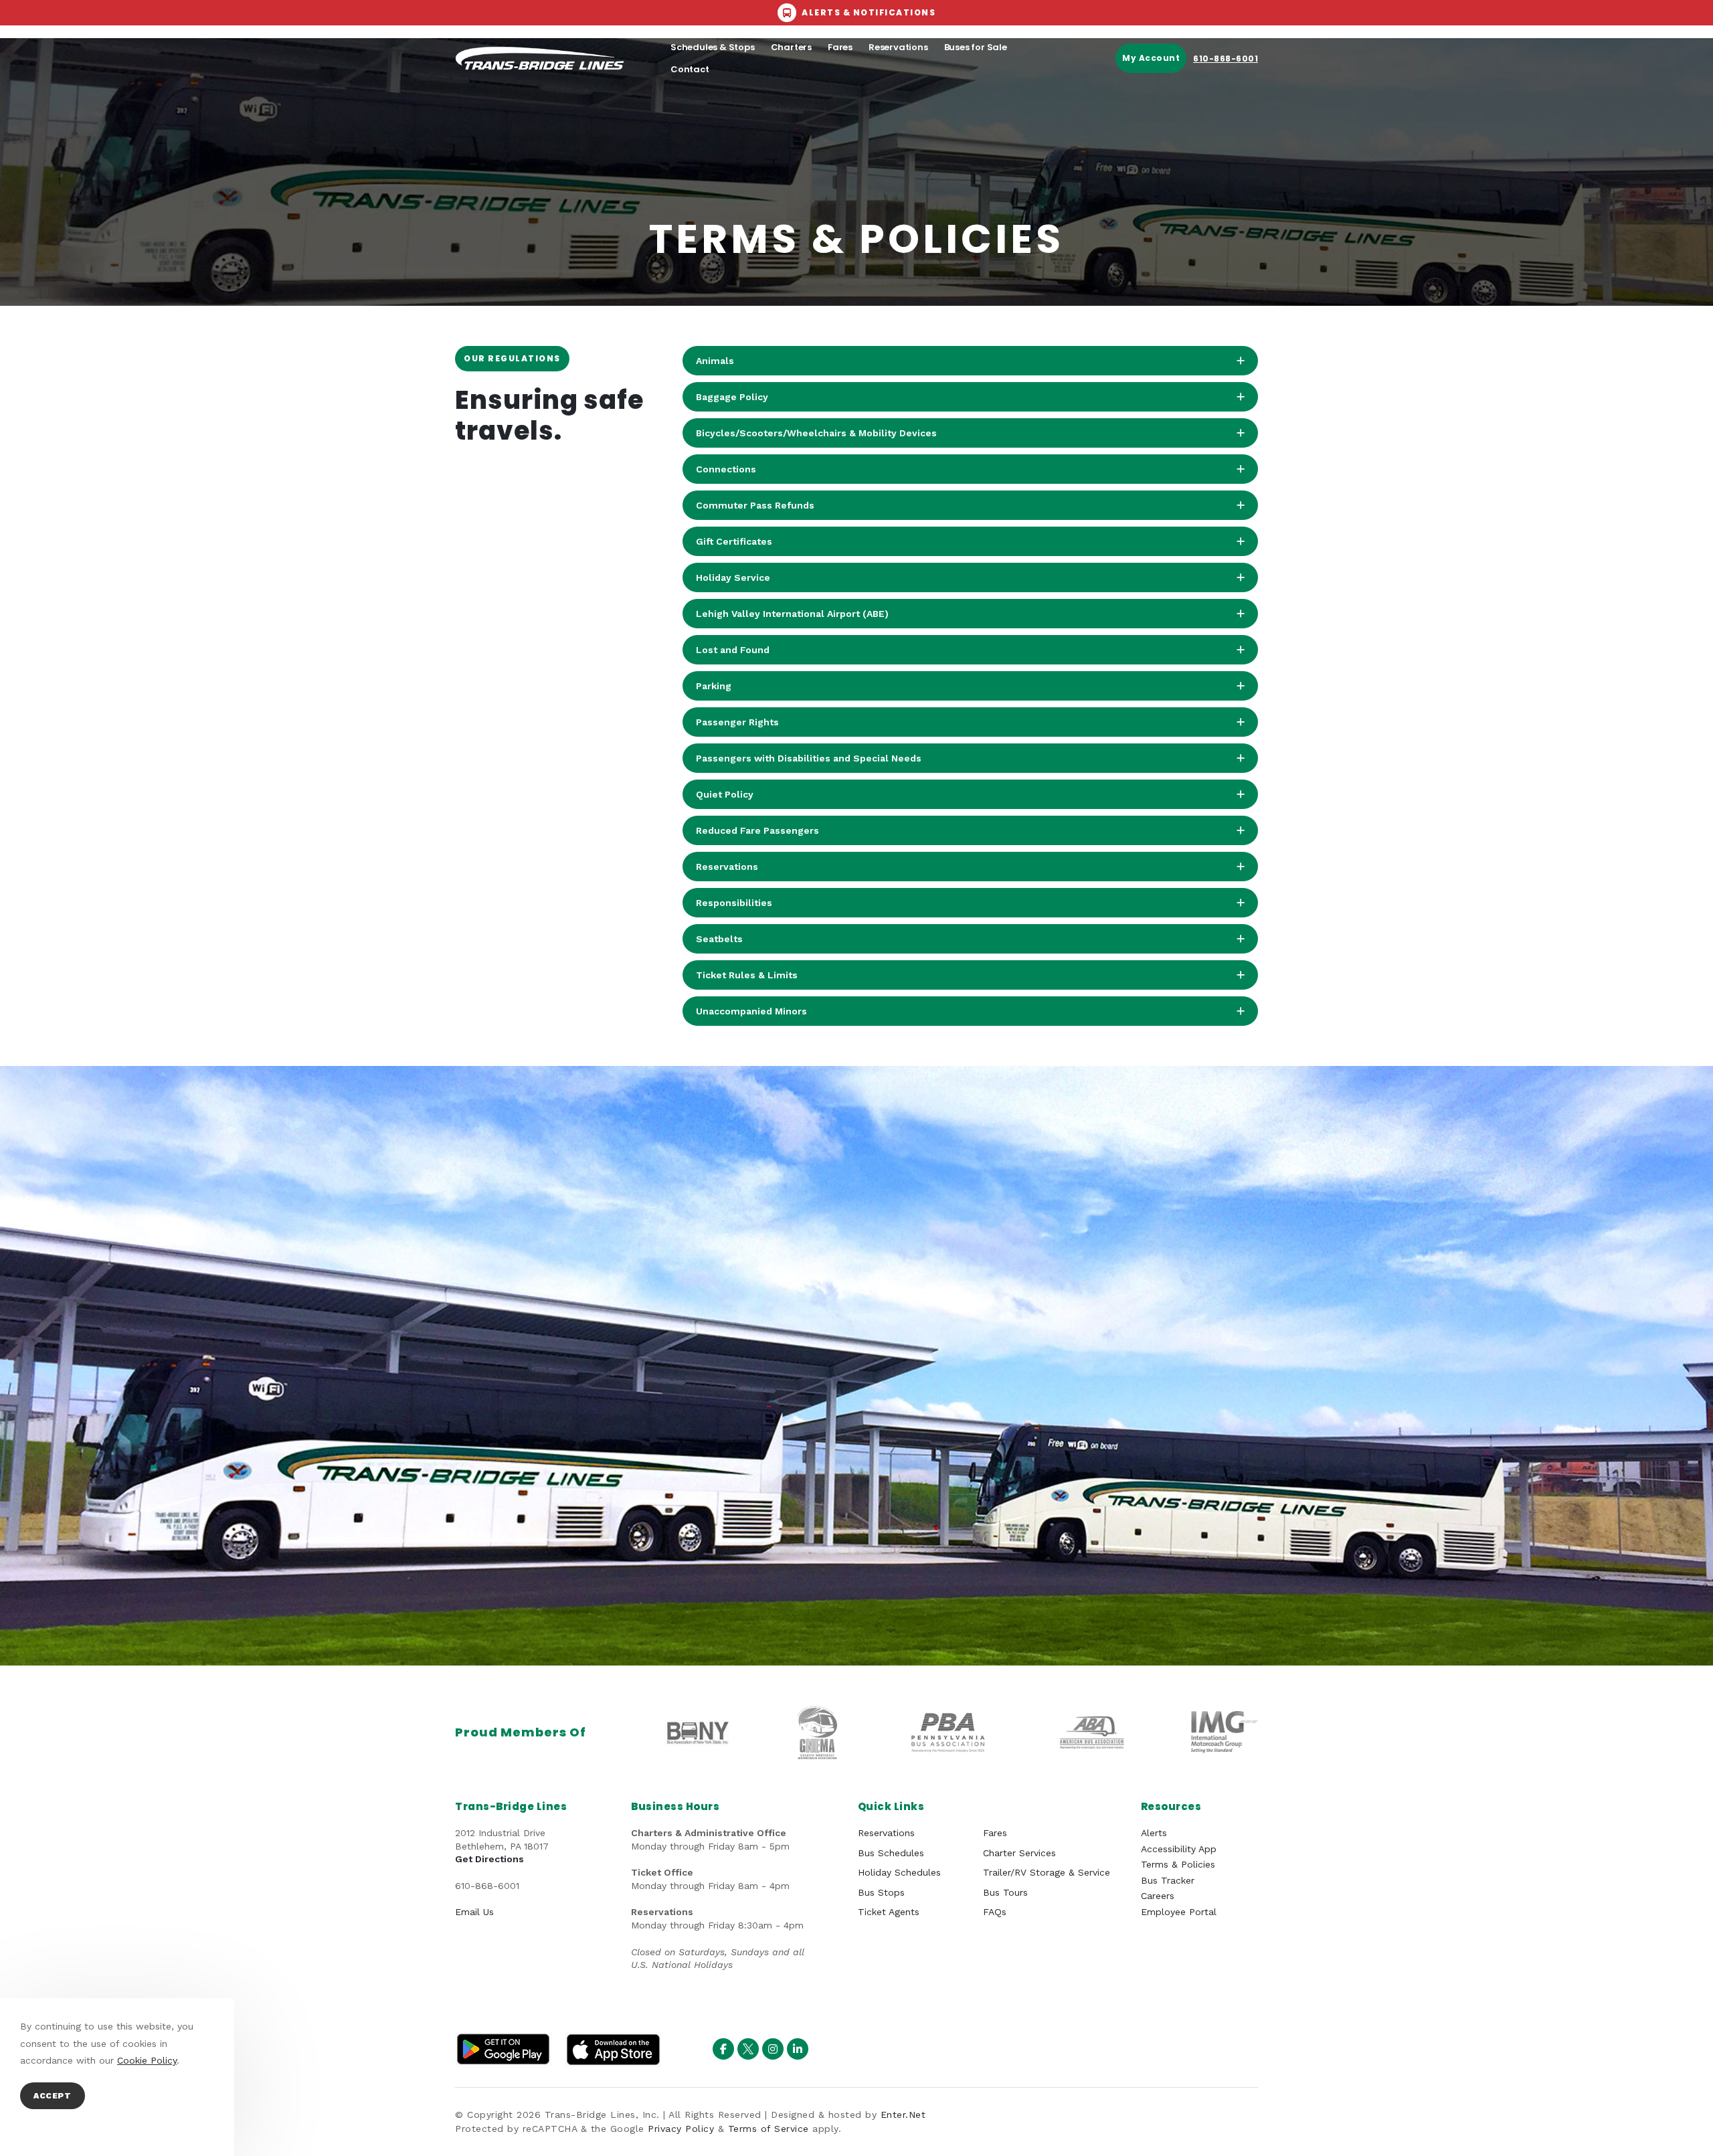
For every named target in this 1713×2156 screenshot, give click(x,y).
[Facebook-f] (723, 2049)
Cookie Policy (147, 2060)
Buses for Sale (976, 47)
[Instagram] (773, 2049)
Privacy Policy (681, 2129)
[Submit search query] (1247, 116)
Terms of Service (769, 2129)
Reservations (898, 47)
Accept (53, 2096)
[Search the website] (1193, 115)
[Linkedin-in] (798, 2049)
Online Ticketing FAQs (667, 115)
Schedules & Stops (713, 47)
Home (479, 115)
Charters (791, 47)
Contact (690, 69)
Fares (840, 47)
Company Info (546, 115)
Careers (757, 115)
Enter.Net (903, 2115)
